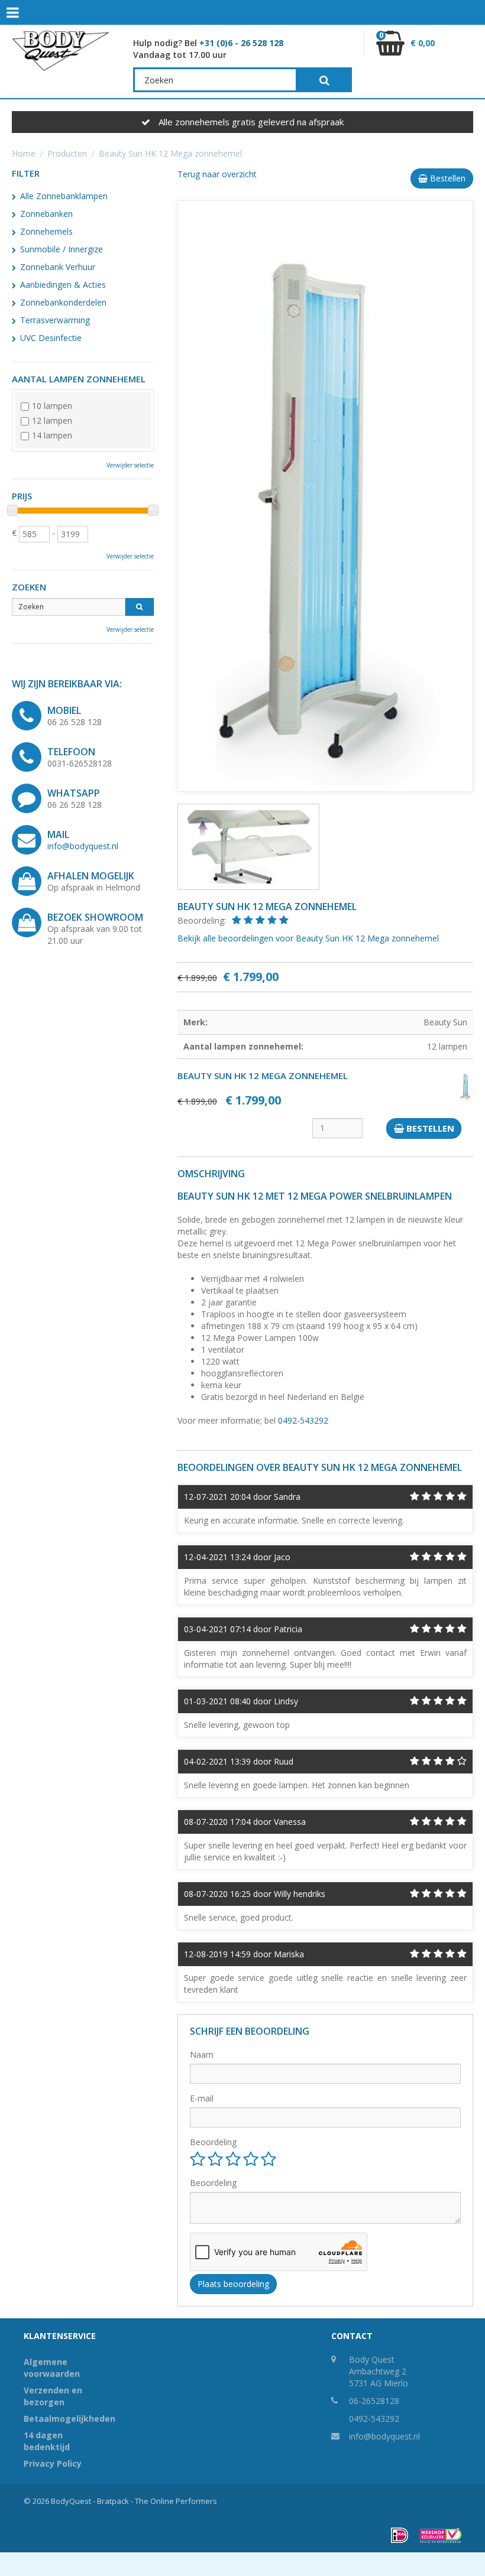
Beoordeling (213, 2142)
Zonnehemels (46, 231)
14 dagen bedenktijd (47, 2441)
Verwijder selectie (130, 465)
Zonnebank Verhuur (58, 267)
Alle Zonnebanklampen (64, 196)
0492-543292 (303, 1420)
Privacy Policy (53, 2463)
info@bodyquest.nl (83, 846)
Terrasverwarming (55, 320)
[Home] (61, 51)
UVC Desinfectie (51, 338)
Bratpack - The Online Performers (157, 2501)
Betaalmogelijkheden (65, 2419)
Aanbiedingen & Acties (63, 285)
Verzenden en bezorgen (53, 2396)
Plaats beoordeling (233, 2284)
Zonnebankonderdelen (63, 302)
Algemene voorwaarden (52, 2368)
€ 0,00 (407, 40)
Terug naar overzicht (217, 174)
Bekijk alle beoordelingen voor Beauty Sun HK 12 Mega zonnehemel (308, 938)
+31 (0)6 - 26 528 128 (241, 43)
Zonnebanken (46, 214)
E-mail (202, 2098)
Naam (202, 2054)
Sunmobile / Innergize (62, 249)
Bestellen (447, 178)
